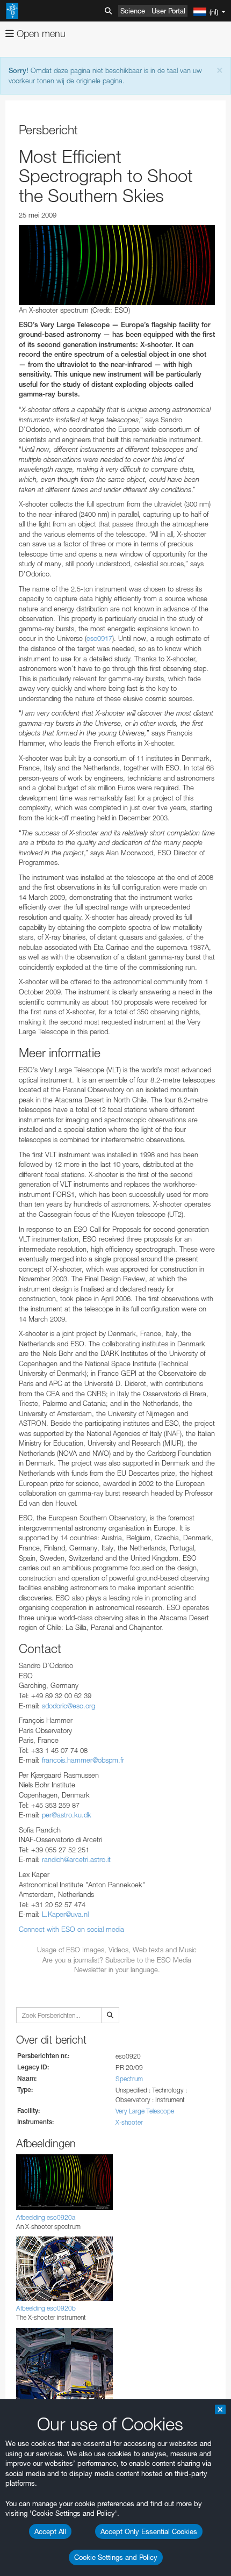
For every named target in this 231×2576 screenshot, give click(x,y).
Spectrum (129, 2079)
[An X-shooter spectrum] (117, 265)
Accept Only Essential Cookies (149, 2531)
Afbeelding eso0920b (46, 2308)
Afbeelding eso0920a (46, 2217)
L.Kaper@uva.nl (65, 1914)
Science (133, 11)
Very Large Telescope (145, 2111)
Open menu (40, 34)
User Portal (168, 11)
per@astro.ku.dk (67, 1815)
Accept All (50, 2531)
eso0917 (99, 638)
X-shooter (129, 2122)
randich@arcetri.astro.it (76, 1859)
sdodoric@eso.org (68, 1706)
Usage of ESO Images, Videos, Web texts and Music (117, 1950)
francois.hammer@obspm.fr (83, 1760)
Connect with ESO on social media (71, 1929)
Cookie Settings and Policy (116, 2557)
